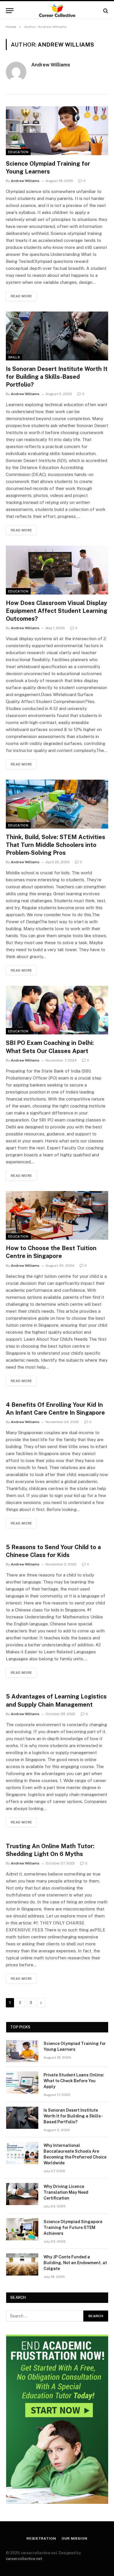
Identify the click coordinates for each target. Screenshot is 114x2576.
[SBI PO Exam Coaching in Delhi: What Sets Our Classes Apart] (57, 1010)
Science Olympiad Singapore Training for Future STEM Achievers (73, 2228)
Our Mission (74, 2538)
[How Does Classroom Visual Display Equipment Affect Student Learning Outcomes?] (57, 570)
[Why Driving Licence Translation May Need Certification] (22, 2194)
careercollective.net (24, 2559)
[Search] (105, 11)
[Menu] (10, 11)
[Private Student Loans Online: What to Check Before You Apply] (22, 2083)
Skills (14, 357)
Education (18, 152)
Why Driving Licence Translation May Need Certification (66, 2192)
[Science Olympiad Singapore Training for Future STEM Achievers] (22, 2229)
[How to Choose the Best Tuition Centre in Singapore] (57, 1215)
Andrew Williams (51, 65)
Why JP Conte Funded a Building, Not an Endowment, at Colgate (75, 2263)
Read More (21, 296)
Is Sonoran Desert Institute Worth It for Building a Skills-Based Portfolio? (57, 377)
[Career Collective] (57, 11)
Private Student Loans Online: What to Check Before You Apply (74, 2081)
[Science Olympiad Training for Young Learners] (57, 131)
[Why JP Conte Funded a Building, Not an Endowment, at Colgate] (22, 2264)
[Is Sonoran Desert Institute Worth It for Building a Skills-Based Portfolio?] (57, 336)
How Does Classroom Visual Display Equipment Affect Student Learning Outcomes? (57, 611)
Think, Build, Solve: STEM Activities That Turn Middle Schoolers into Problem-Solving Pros (56, 845)
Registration (41, 2538)
